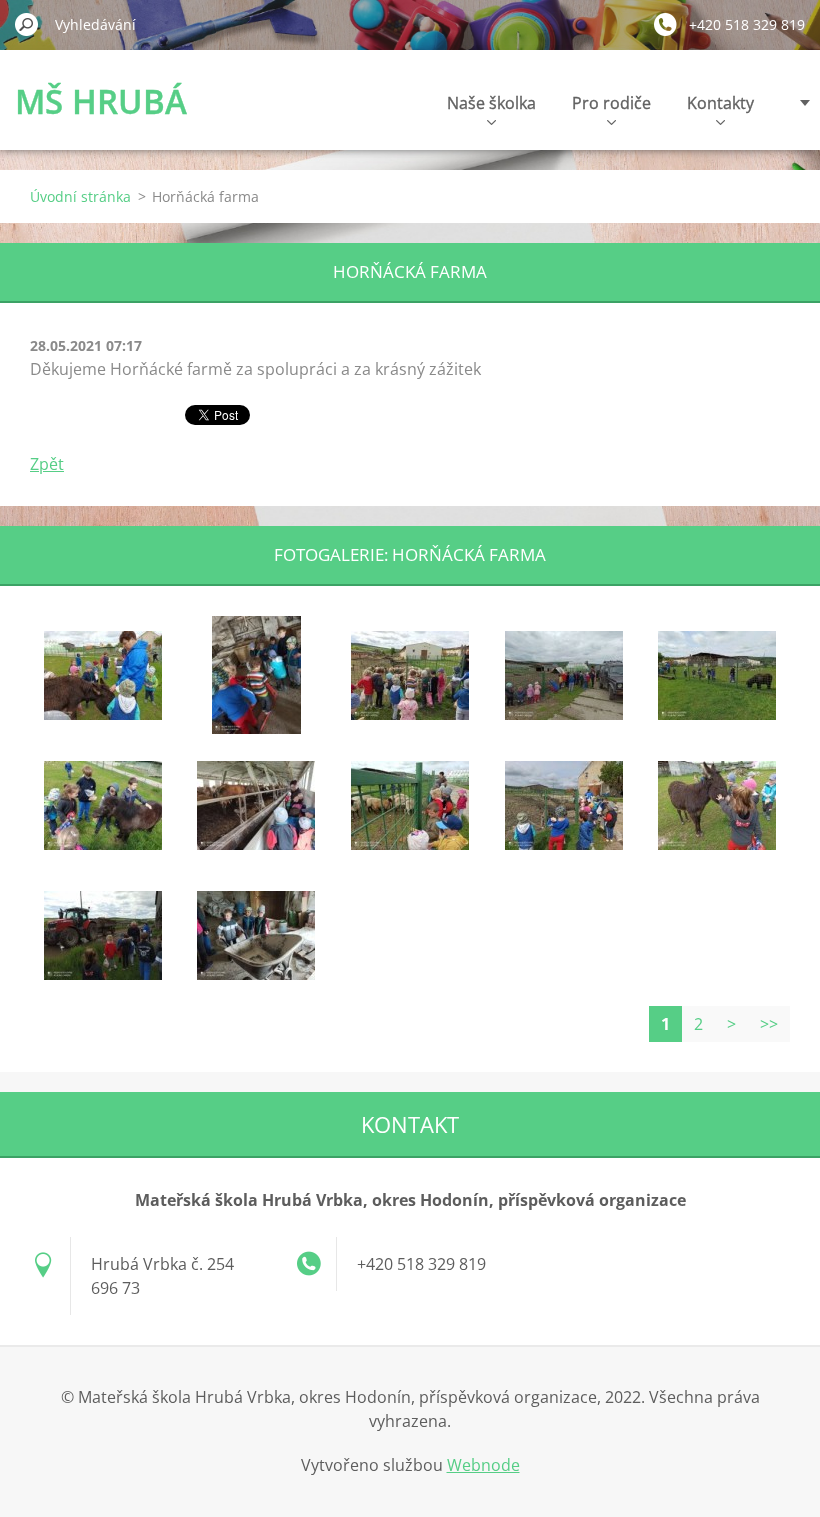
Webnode (483, 1465)
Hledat (27, 24)
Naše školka (491, 103)
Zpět (47, 464)
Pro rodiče (611, 103)
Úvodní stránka (80, 196)
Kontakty (720, 103)
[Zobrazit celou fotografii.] (103, 675)
